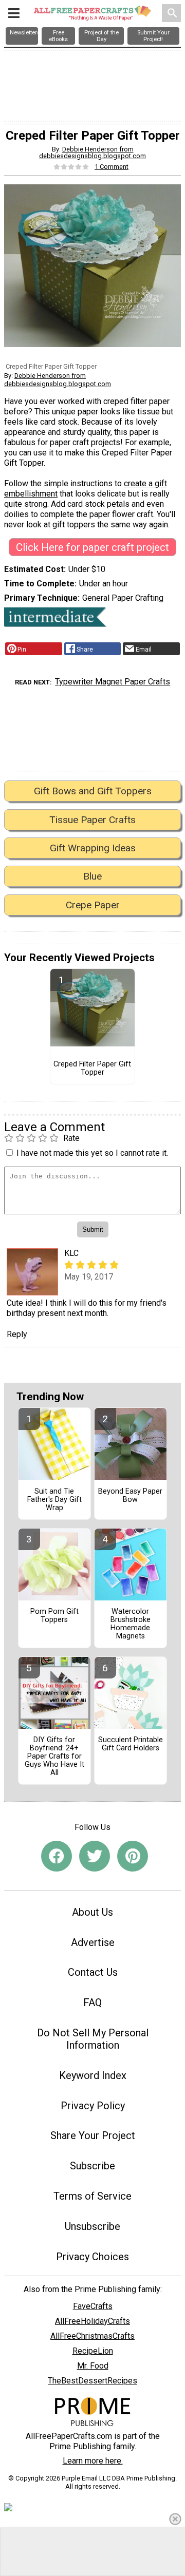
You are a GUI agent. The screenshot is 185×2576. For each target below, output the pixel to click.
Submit (92, 1369)
